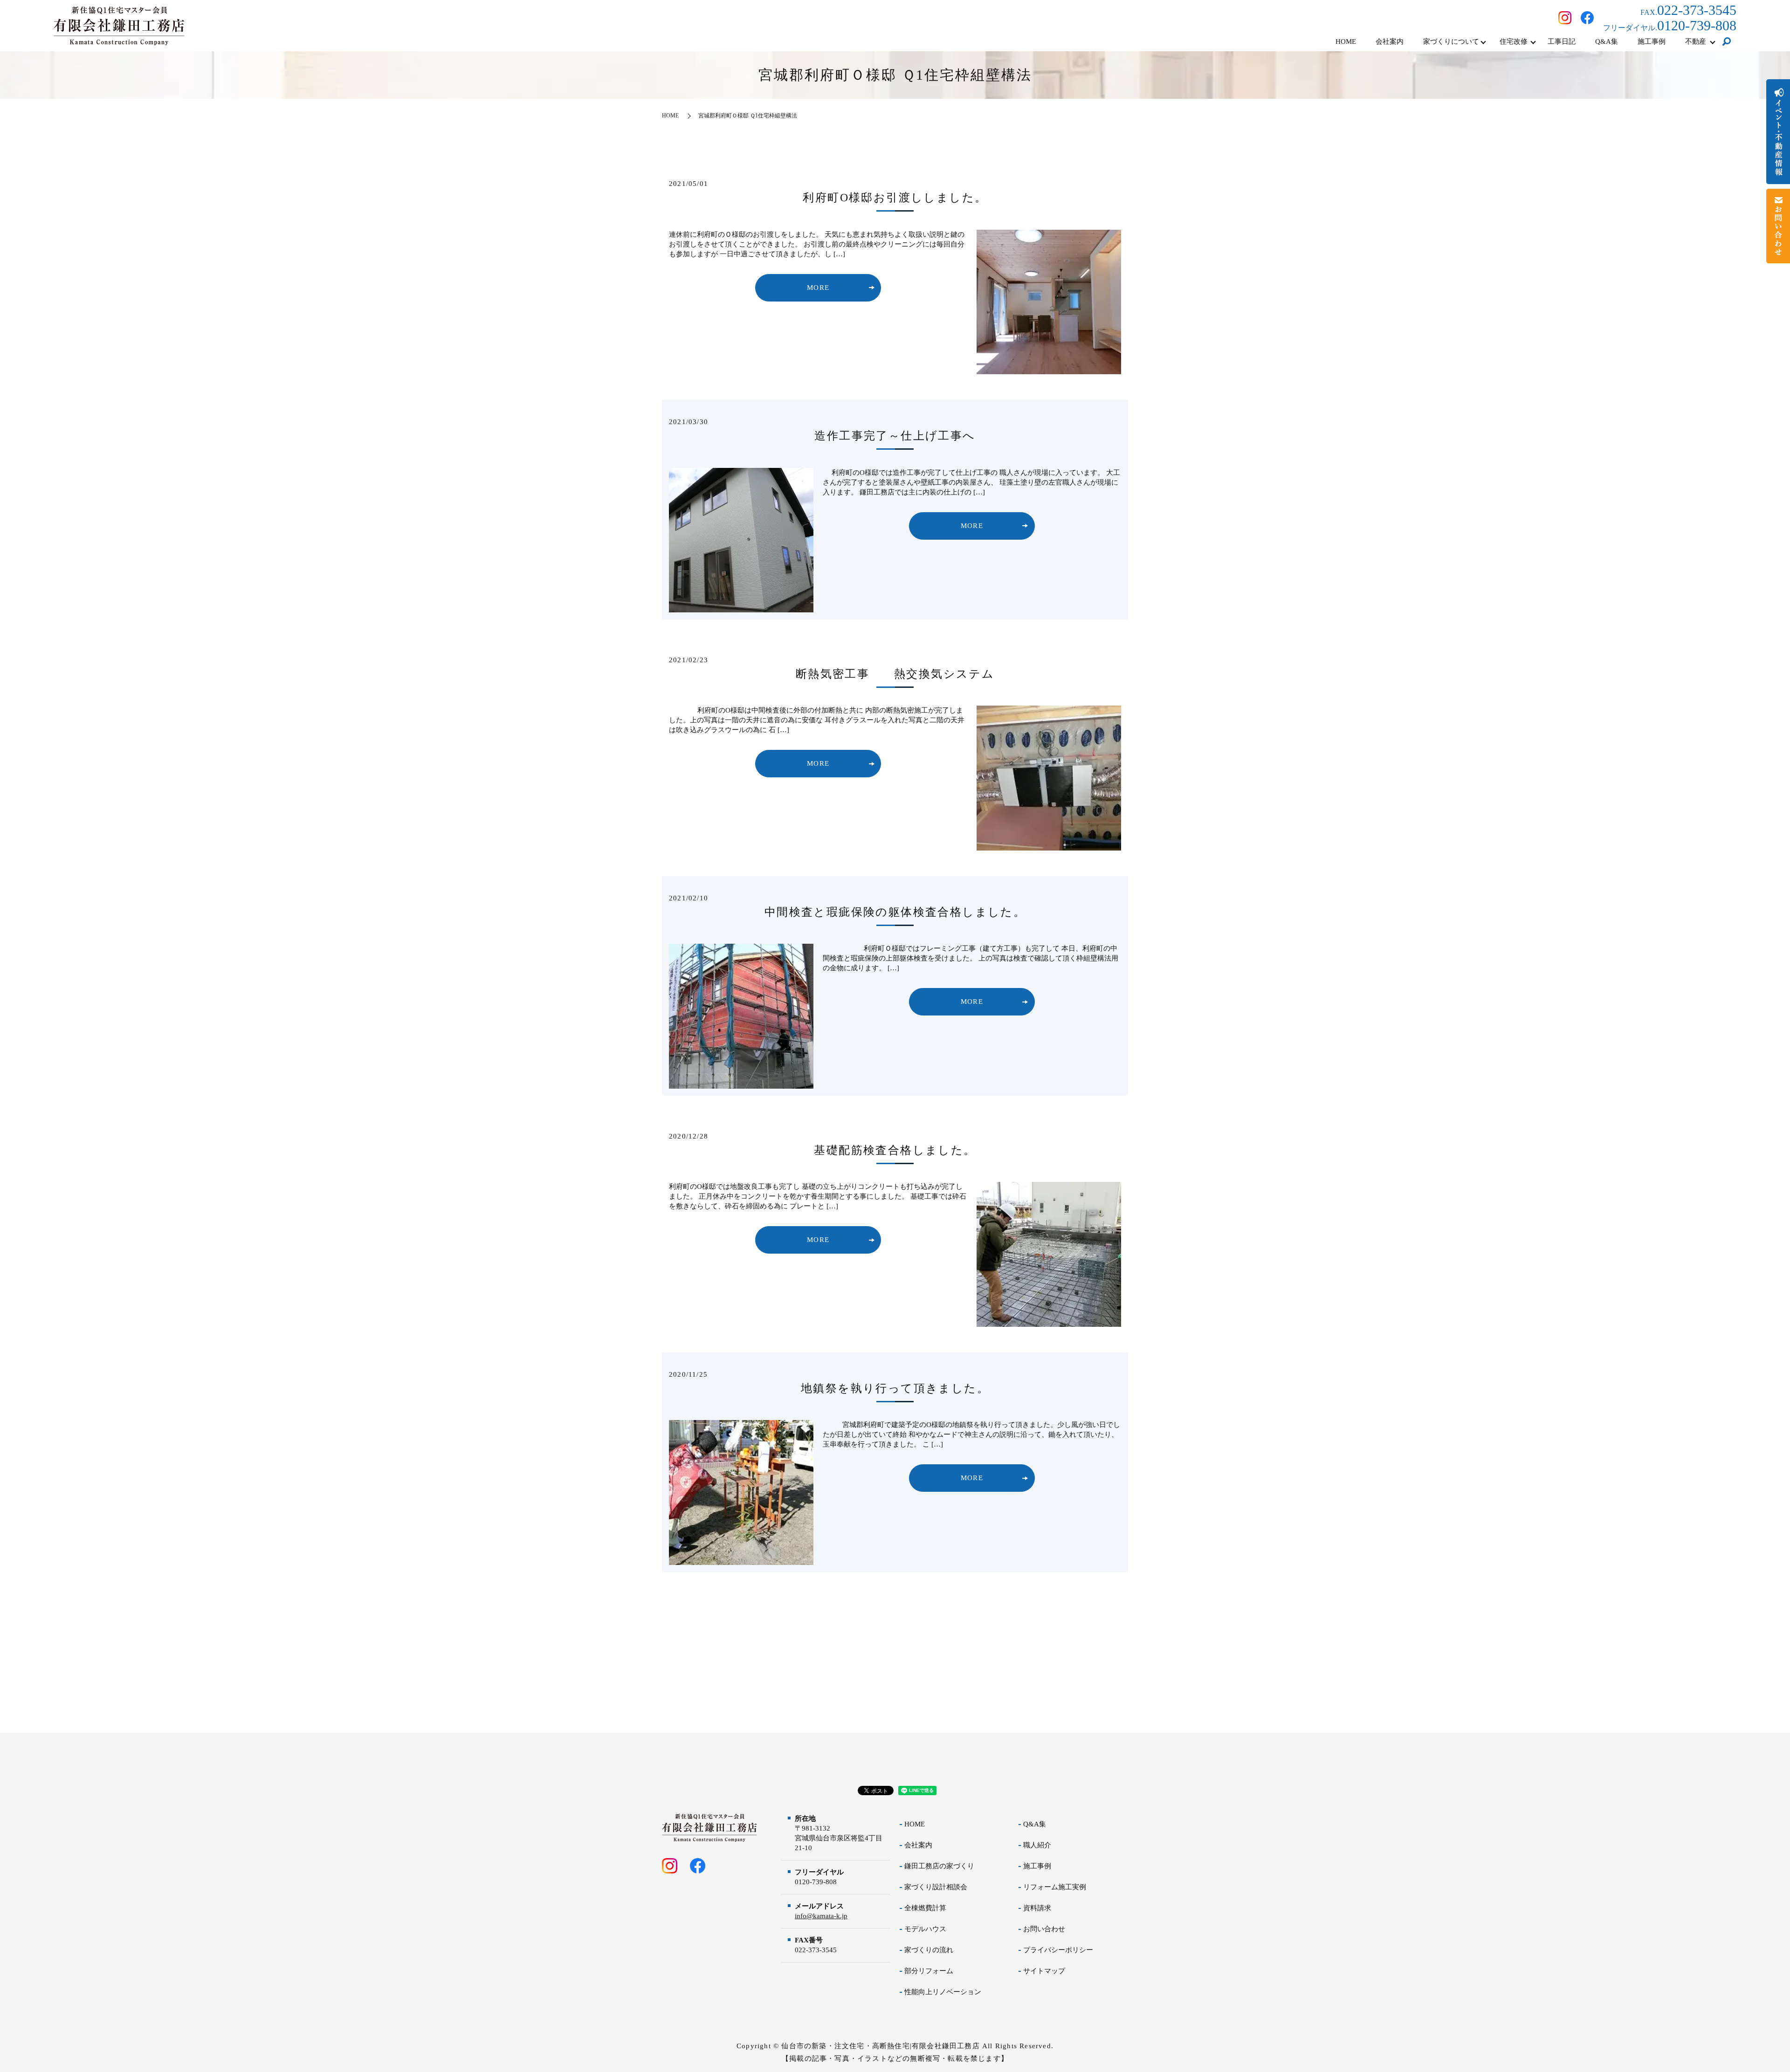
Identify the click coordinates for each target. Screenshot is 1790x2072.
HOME (1346, 41)
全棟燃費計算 (925, 1908)
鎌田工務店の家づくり (939, 1866)
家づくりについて (1451, 41)
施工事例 (1652, 41)
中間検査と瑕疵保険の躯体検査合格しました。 (895, 912)
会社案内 (1390, 41)
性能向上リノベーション (943, 1992)
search (1727, 42)
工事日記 (1562, 41)
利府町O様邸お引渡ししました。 (901, 198)
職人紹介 (1037, 1845)
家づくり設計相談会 (936, 1887)
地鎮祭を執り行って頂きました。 (895, 1388)
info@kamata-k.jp (821, 1916)
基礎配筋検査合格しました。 (895, 1150)
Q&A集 (1607, 41)
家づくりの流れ (929, 1950)
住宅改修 (1514, 41)
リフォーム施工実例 (1055, 1887)
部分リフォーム (929, 1971)
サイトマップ (1044, 1971)
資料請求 (1037, 1908)
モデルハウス (925, 1929)
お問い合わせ (1044, 1929)
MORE (818, 288)
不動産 (1696, 41)
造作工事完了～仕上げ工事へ (895, 436)
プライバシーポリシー (1058, 1950)
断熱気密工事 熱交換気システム (895, 674)
